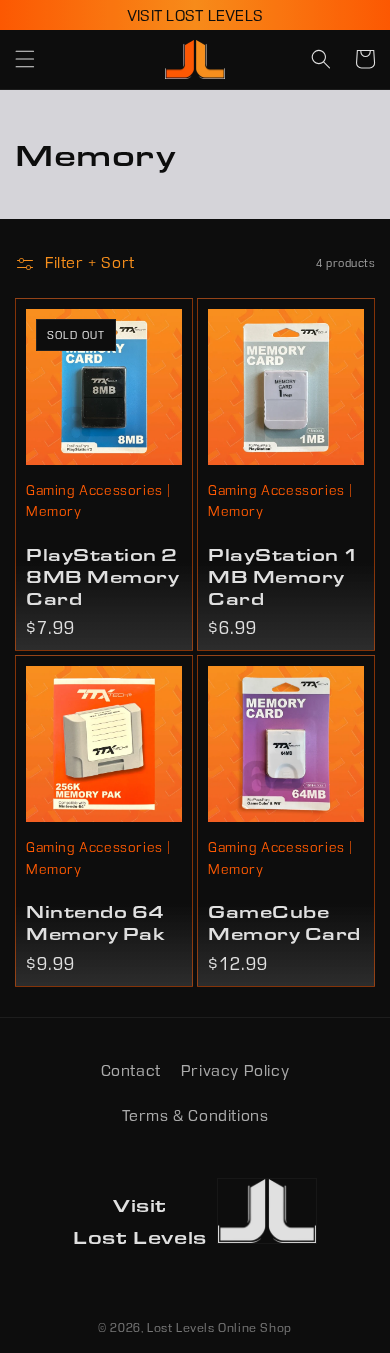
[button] (25, 59)
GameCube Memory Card (284, 922)
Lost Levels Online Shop (219, 1327)
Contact (131, 1070)
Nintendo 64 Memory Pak (95, 922)
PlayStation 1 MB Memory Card (284, 576)
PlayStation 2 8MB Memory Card (102, 576)
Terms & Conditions (195, 1115)
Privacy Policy (235, 1070)
